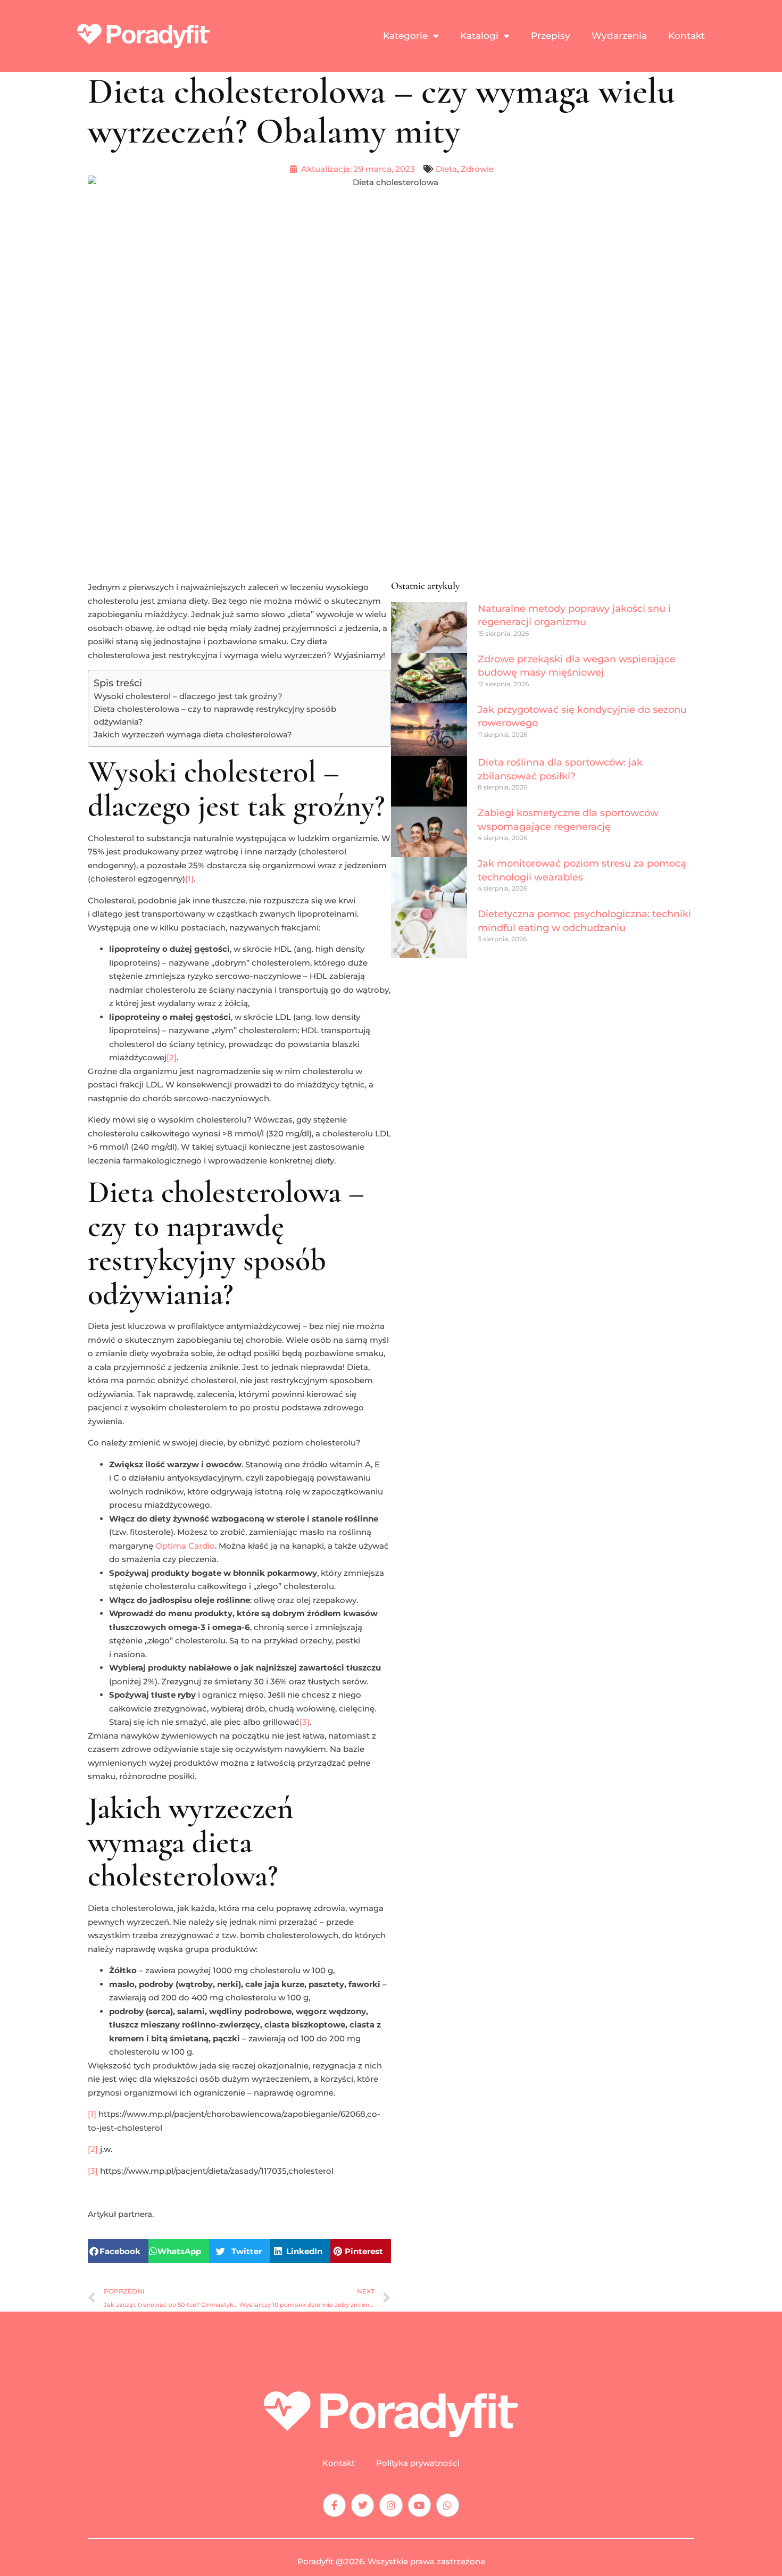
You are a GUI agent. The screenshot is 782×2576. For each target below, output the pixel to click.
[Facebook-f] (334, 2505)
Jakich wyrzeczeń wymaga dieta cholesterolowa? (193, 734)
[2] (172, 1057)
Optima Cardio (185, 1546)
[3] (305, 1722)
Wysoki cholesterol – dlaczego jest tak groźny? (188, 696)
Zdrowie (477, 169)
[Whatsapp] (448, 2505)
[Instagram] (391, 2505)
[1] (189, 879)
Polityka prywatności (418, 2463)
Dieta (446, 169)
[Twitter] (363, 2505)
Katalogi (479, 36)
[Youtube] (419, 2505)
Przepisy (551, 36)
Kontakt (687, 36)
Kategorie (405, 36)
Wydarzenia (619, 36)
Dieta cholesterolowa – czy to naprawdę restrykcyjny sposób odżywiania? (215, 715)
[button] (118, 2251)
